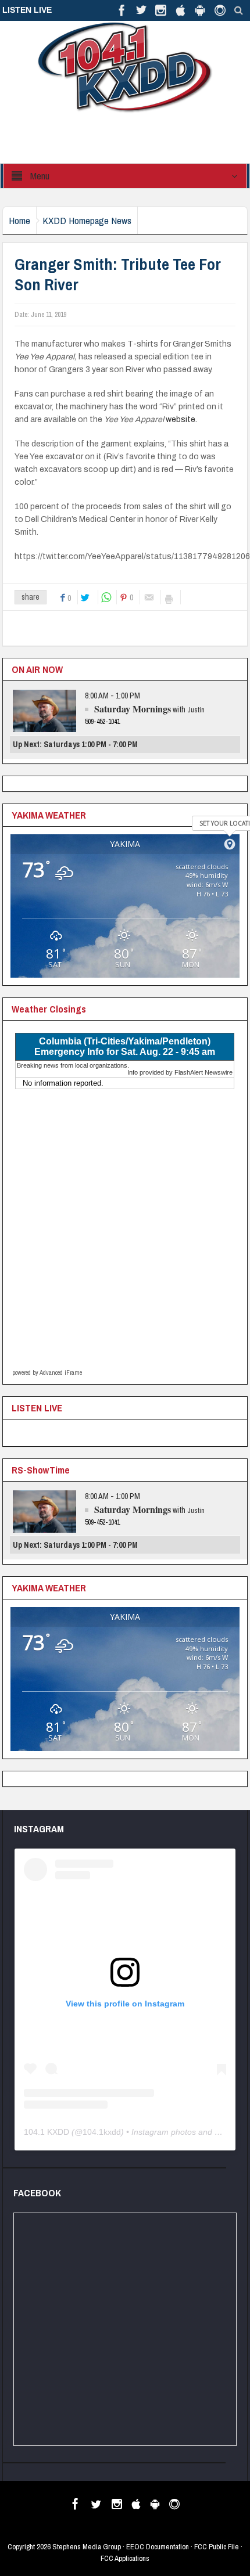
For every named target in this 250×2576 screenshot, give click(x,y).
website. (182, 419)
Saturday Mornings (133, 709)
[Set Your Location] (230, 844)
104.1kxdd (102, 2132)
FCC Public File (217, 2547)
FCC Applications (125, 2558)
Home (19, 220)
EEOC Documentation (158, 2547)
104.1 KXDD (47, 2132)
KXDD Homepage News (87, 220)
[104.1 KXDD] (125, 67)
